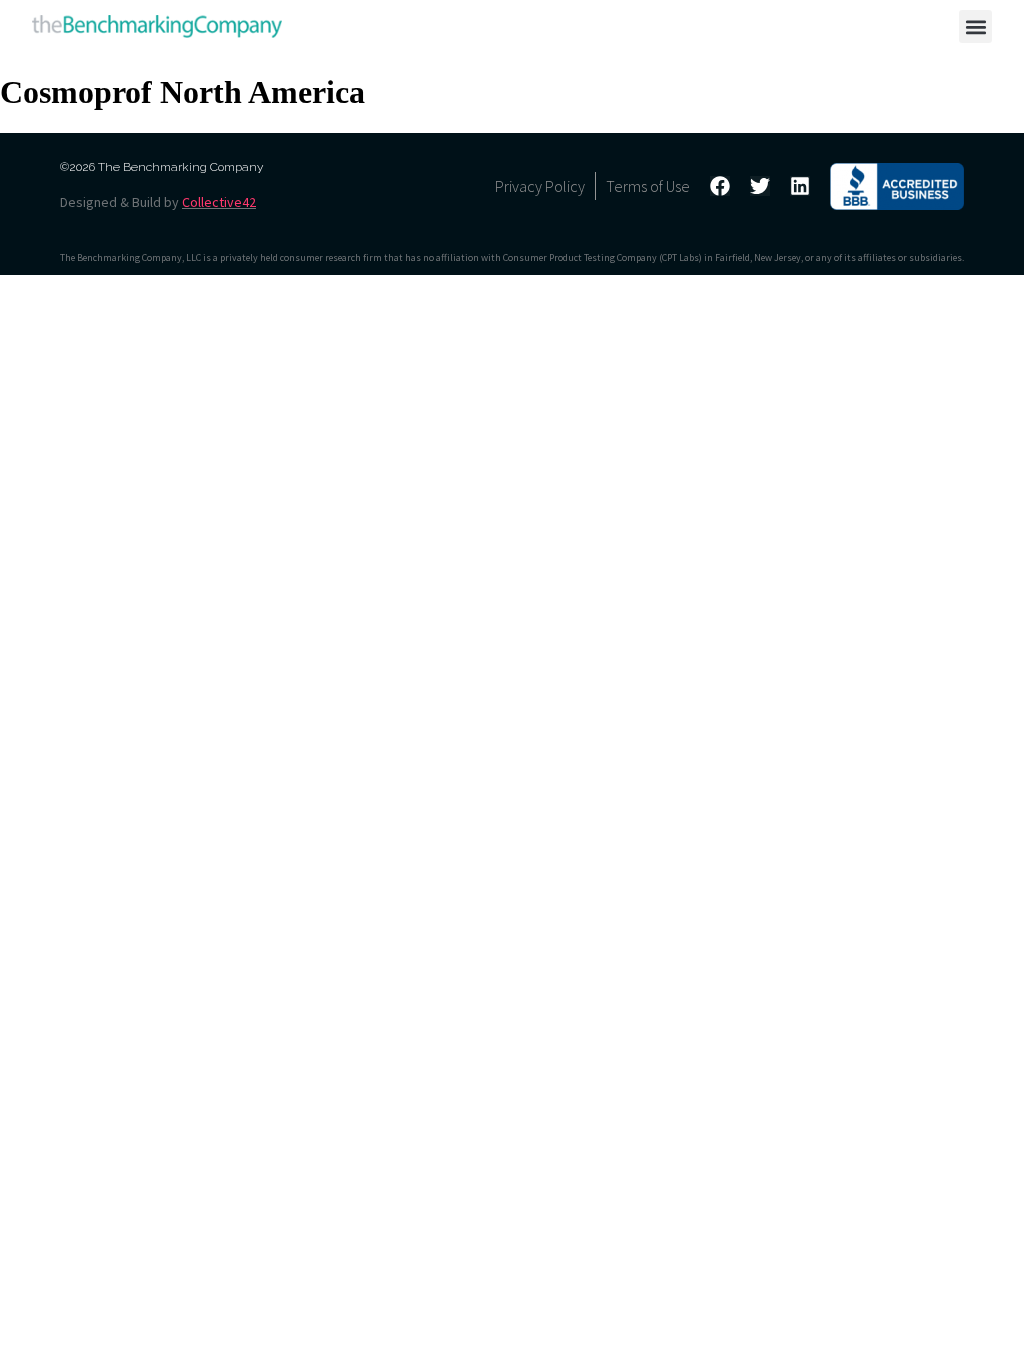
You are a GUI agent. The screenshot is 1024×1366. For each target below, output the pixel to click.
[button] (975, 26)
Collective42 (219, 202)
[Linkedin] (800, 186)
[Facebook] (720, 186)
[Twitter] (760, 186)
